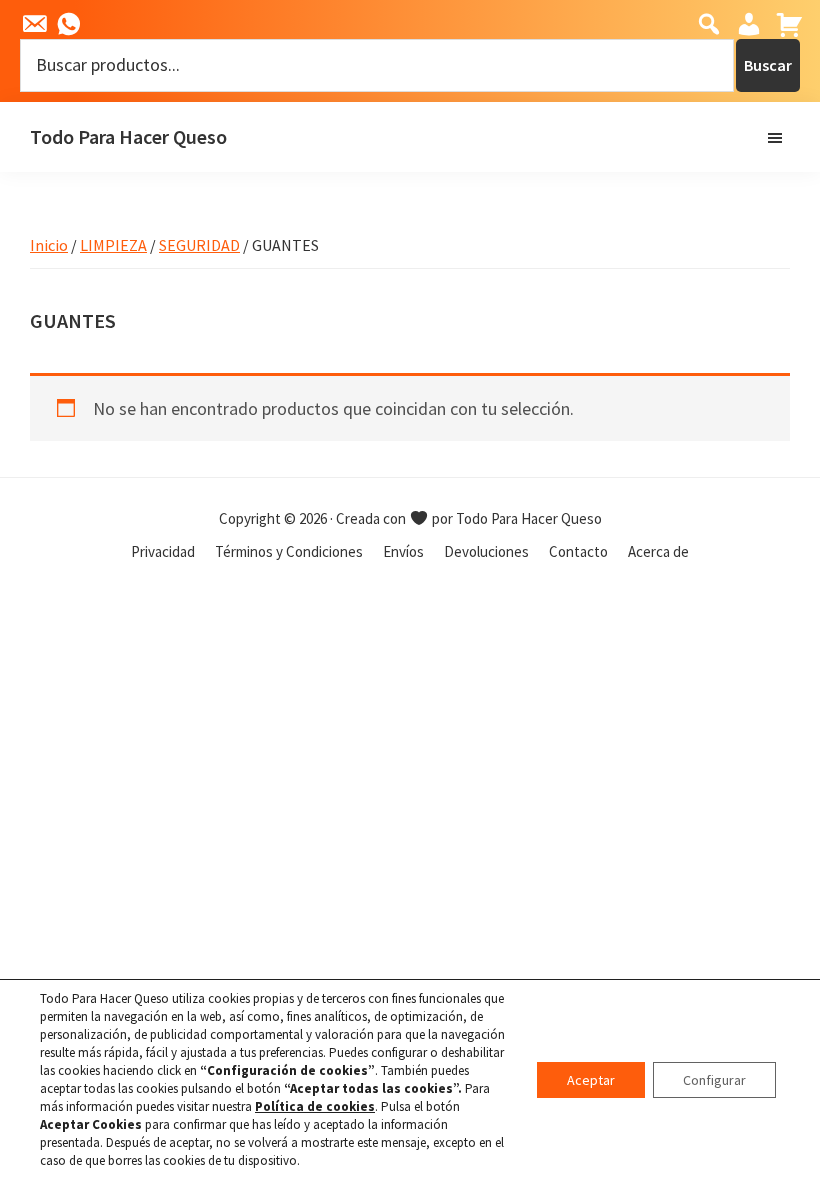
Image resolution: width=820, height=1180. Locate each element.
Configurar (714, 1080)
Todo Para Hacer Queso (128, 136)
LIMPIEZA (113, 245)
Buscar (768, 65)
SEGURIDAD (199, 245)
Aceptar (591, 1080)
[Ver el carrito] (787, 24)
